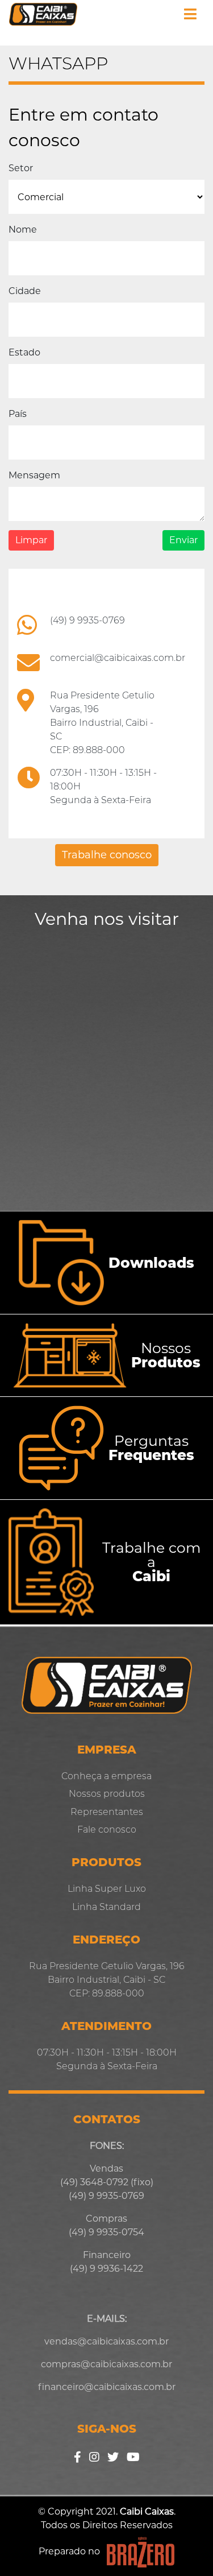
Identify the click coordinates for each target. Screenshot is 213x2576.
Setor (21, 168)
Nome (23, 230)
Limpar (31, 540)
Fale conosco (107, 1829)
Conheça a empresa (106, 1776)
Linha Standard (106, 1907)
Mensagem (34, 475)
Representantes (107, 1812)
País (18, 414)
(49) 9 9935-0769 (87, 620)
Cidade (25, 291)
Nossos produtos (107, 1794)
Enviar (183, 540)
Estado (24, 352)
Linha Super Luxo (107, 1889)
